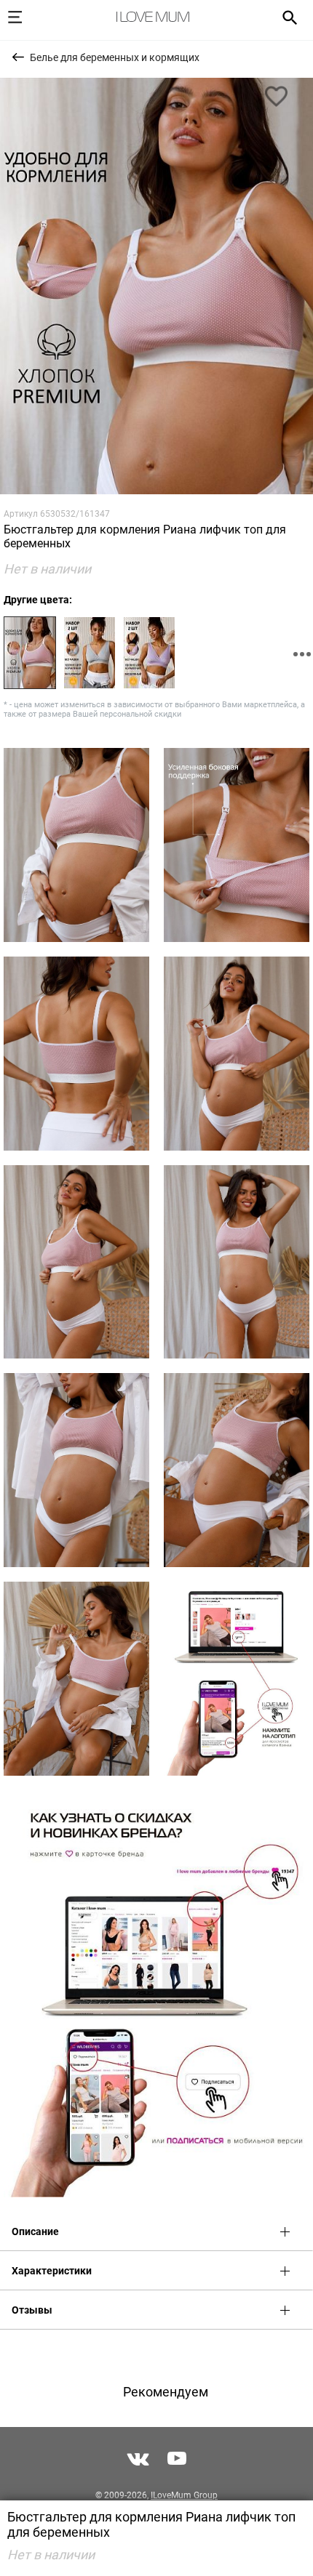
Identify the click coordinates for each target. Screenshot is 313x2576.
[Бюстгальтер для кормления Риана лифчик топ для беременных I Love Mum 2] (76, 845)
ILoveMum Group (184, 2495)
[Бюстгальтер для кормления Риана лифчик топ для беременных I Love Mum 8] (76, 1470)
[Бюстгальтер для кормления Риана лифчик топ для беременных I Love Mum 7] (237, 1262)
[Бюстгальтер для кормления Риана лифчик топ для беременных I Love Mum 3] (237, 845)
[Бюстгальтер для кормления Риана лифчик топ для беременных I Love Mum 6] (76, 1262)
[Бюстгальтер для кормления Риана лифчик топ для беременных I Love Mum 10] (76, 1679)
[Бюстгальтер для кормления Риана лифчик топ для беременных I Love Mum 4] (76, 1054)
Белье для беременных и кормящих (115, 57)
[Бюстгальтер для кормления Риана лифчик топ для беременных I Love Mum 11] (237, 1679)
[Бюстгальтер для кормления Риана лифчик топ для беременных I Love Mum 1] (156, 286)
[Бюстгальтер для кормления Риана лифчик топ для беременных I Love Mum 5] (237, 1054)
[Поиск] (285, 17)
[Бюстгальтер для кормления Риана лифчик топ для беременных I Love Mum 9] (237, 1470)
